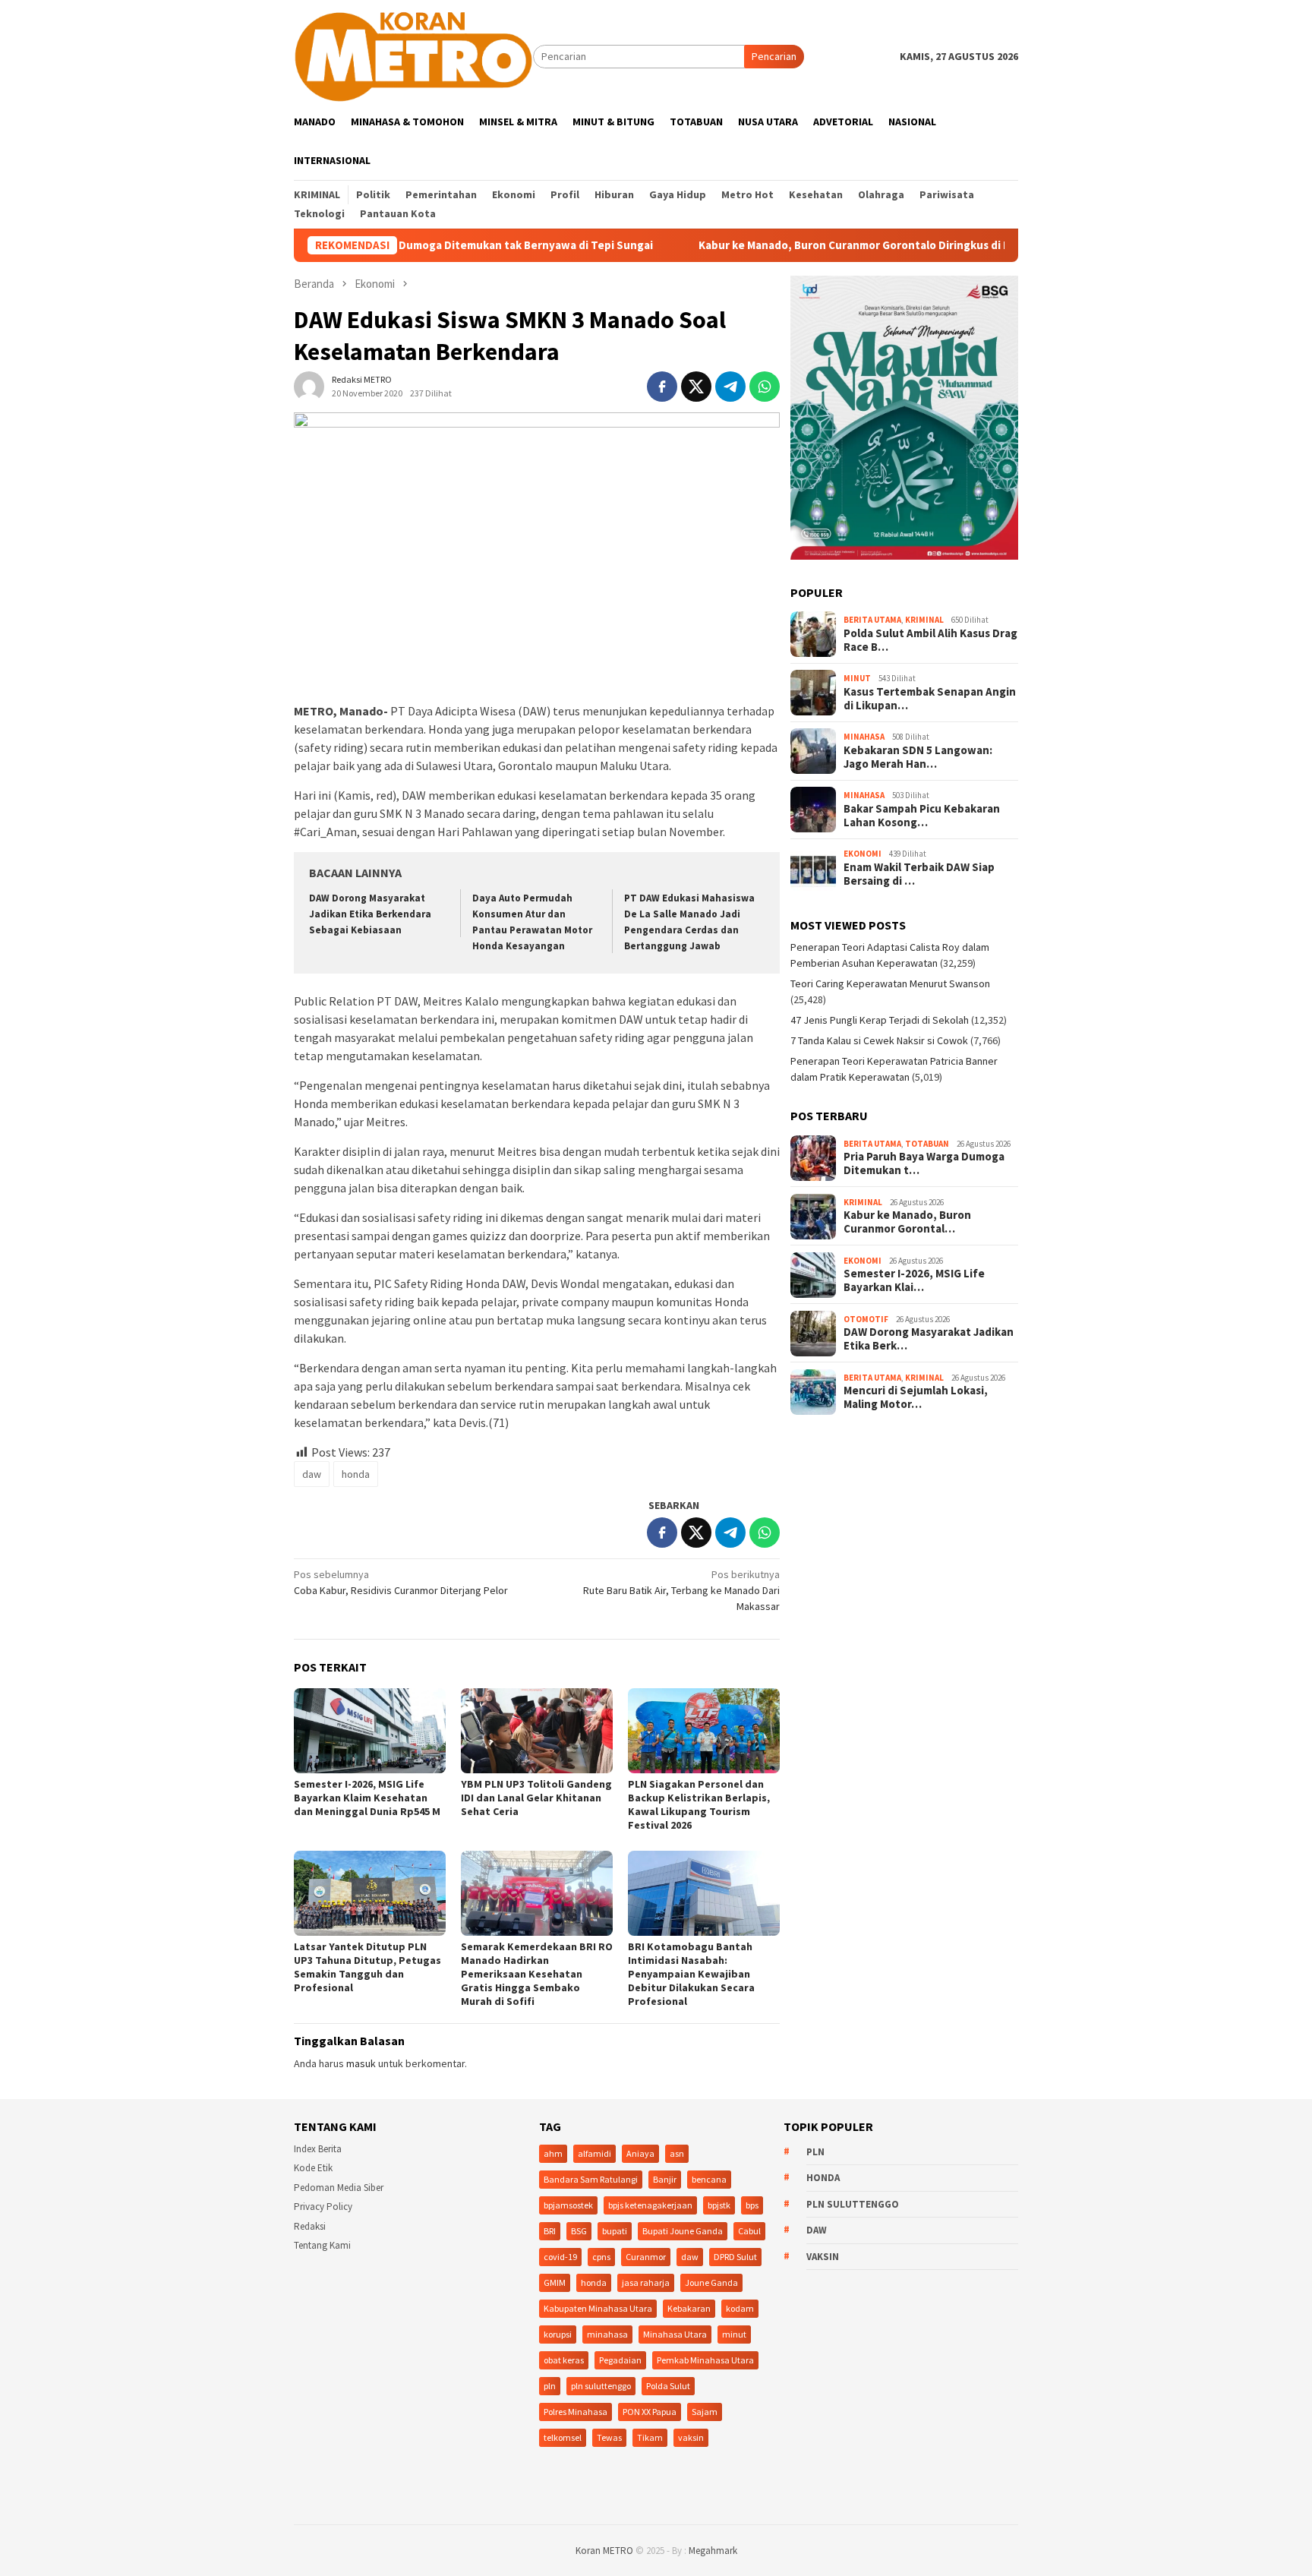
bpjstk (719, 2205)
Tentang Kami (322, 2245)
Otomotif (866, 1319)
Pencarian (774, 56)
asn (677, 2153)
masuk (361, 2063)
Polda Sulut (668, 2386)
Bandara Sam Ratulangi (591, 2179)
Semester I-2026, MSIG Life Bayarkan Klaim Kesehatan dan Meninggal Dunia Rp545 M (367, 1798)
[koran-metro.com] (413, 55)
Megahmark (713, 2551)
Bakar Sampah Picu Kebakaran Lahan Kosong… (922, 816)
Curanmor (646, 2257)
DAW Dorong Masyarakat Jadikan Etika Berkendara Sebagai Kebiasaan (370, 914)
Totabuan (927, 1144)
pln (550, 2386)
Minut (857, 679)
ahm (553, 2153)
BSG (579, 2231)
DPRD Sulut (735, 2257)
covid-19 (560, 2257)
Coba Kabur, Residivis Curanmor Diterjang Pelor (401, 1582)
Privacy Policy (323, 2207)
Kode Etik (313, 2168)
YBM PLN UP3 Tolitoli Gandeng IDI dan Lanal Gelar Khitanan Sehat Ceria (536, 1798)
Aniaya (640, 2153)
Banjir (665, 2179)
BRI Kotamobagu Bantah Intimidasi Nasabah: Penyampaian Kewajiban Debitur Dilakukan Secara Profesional (691, 1974)
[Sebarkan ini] (662, 387)
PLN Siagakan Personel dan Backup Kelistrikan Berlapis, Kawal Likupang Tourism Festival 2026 (699, 1804)
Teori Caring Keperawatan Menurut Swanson (890, 984)
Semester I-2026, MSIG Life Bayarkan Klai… (914, 1281)
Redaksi (310, 2226)
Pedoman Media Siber (339, 2188)
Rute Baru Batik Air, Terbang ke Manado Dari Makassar (681, 1590)
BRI (550, 2231)
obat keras (564, 2360)
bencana (709, 2179)
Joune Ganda (711, 2282)
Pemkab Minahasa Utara (705, 2360)
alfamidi (594, 2153)
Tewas (609, 2437)
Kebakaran (689, 2308)
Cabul (749, 2231)
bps (752, 2205)
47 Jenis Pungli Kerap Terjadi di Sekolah (880, 1021)
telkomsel (563, 2437)
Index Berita (318, 2149)
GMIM (555, 2282)
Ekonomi (863, 854)
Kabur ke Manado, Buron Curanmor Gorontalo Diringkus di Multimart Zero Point (817, 245)
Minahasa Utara (675, 2334)
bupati (615, 2231)
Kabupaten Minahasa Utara (598, 2308)
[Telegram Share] (730, 387)
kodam (740, 2308)
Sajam (705, 2412)
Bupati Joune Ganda (683, 2231)
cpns (601, 2257)
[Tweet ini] (696, 387)
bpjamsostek (568, 2205)
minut (734, 2334)
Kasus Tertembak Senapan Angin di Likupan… (930, 699)
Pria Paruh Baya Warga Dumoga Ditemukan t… (924, 1164)
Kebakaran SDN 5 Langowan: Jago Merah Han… (918, 758)
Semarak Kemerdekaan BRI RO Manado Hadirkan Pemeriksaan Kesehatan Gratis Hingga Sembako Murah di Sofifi (537, 1974)
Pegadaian (620, 2360)
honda (356, 1474)
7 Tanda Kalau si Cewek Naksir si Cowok (879, 1041)
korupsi (558, 2334)
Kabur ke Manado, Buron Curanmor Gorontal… (907, 1223)
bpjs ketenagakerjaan (650, 2205)
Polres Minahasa (576, 2412)
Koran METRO (604, 2551)
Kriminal (924, 620)
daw (312, 1474)
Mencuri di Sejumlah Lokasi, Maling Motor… (916, 1398)
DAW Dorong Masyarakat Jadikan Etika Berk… (929, 1340)
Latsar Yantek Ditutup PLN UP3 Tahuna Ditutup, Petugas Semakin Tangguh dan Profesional (367, 1967)
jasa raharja (646, 2282)
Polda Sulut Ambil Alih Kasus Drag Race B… (930, 641)
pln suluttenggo (601, 2386)
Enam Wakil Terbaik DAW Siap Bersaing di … (919, 875)
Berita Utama (872, 620)
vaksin (691, 2437)
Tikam (650, 2437)
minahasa (607, 2334)
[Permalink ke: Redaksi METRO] (309, 386)
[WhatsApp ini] (765, 387)
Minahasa (864, 737)
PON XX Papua (650, 2412)
